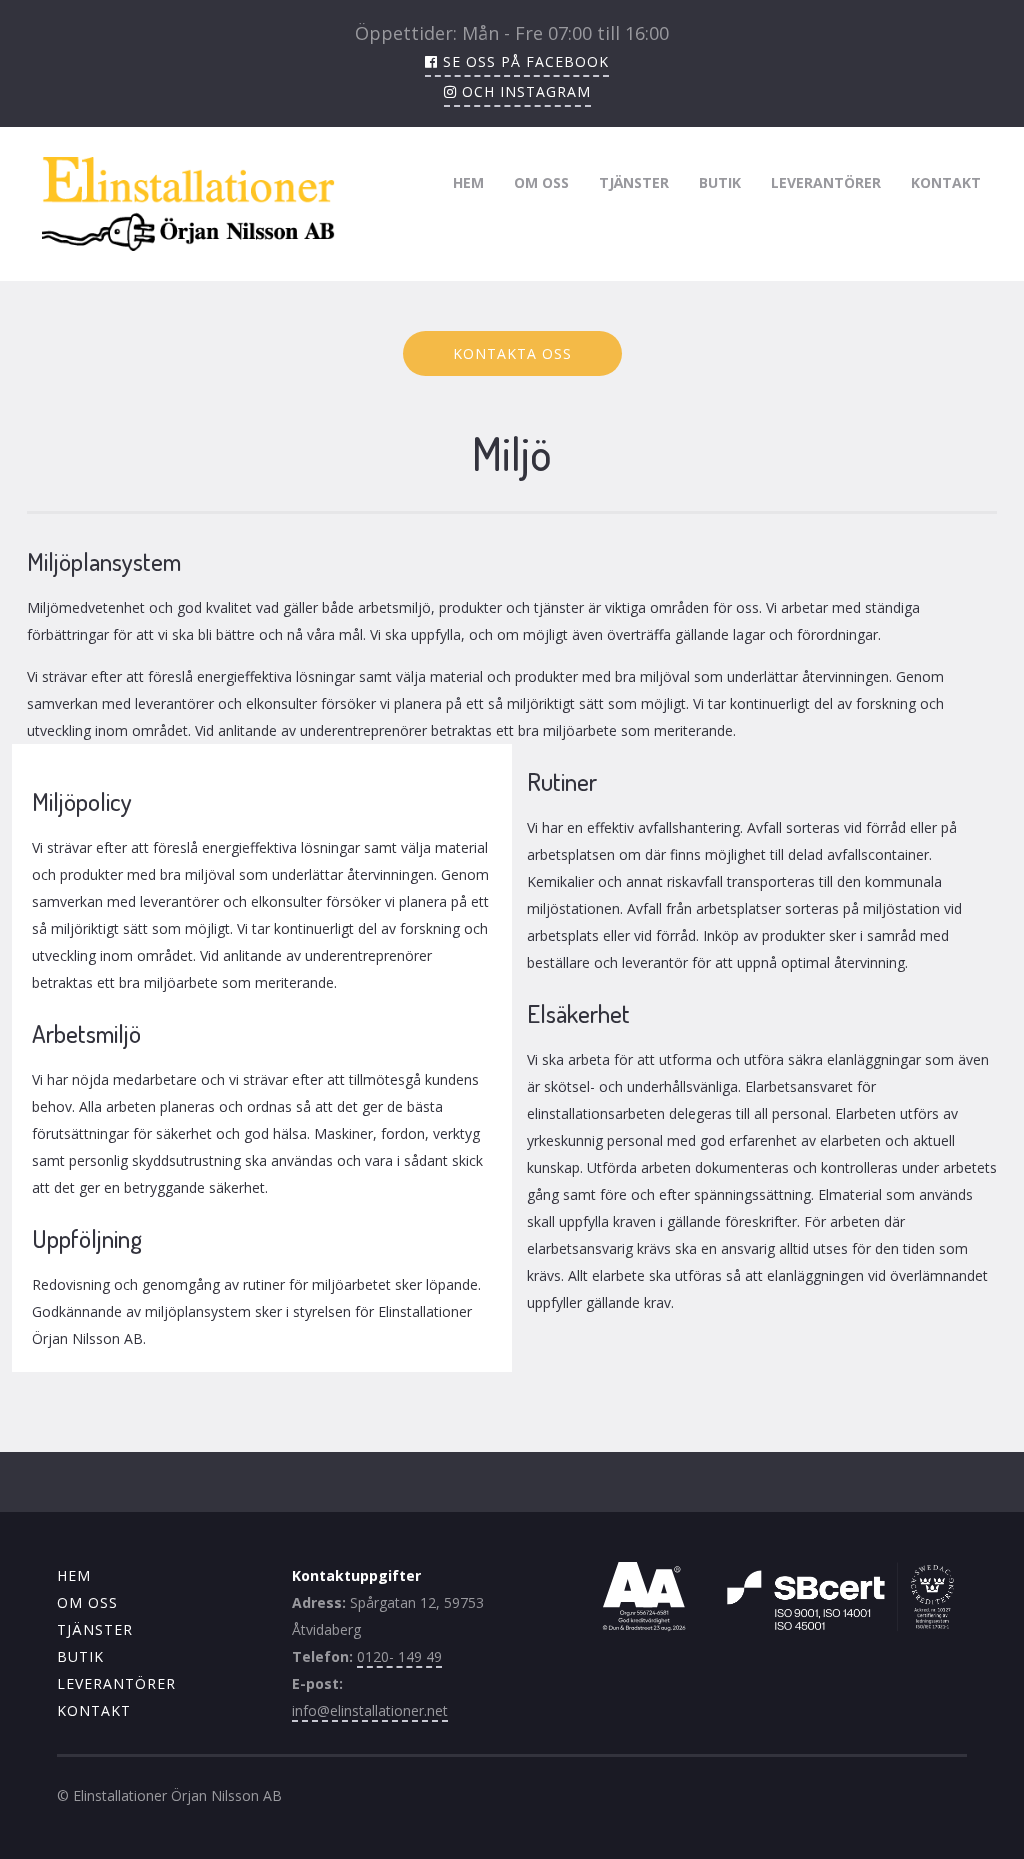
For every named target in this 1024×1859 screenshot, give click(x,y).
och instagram (524, 91)
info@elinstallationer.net (370, 1710)
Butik (720, 182)
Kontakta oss (512, 353)
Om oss (541, 182)
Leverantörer (826, 182)
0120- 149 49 (399, 1656)
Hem (468, 182)
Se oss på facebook (523, 61)
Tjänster (634, 182)
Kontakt (946, 182)
